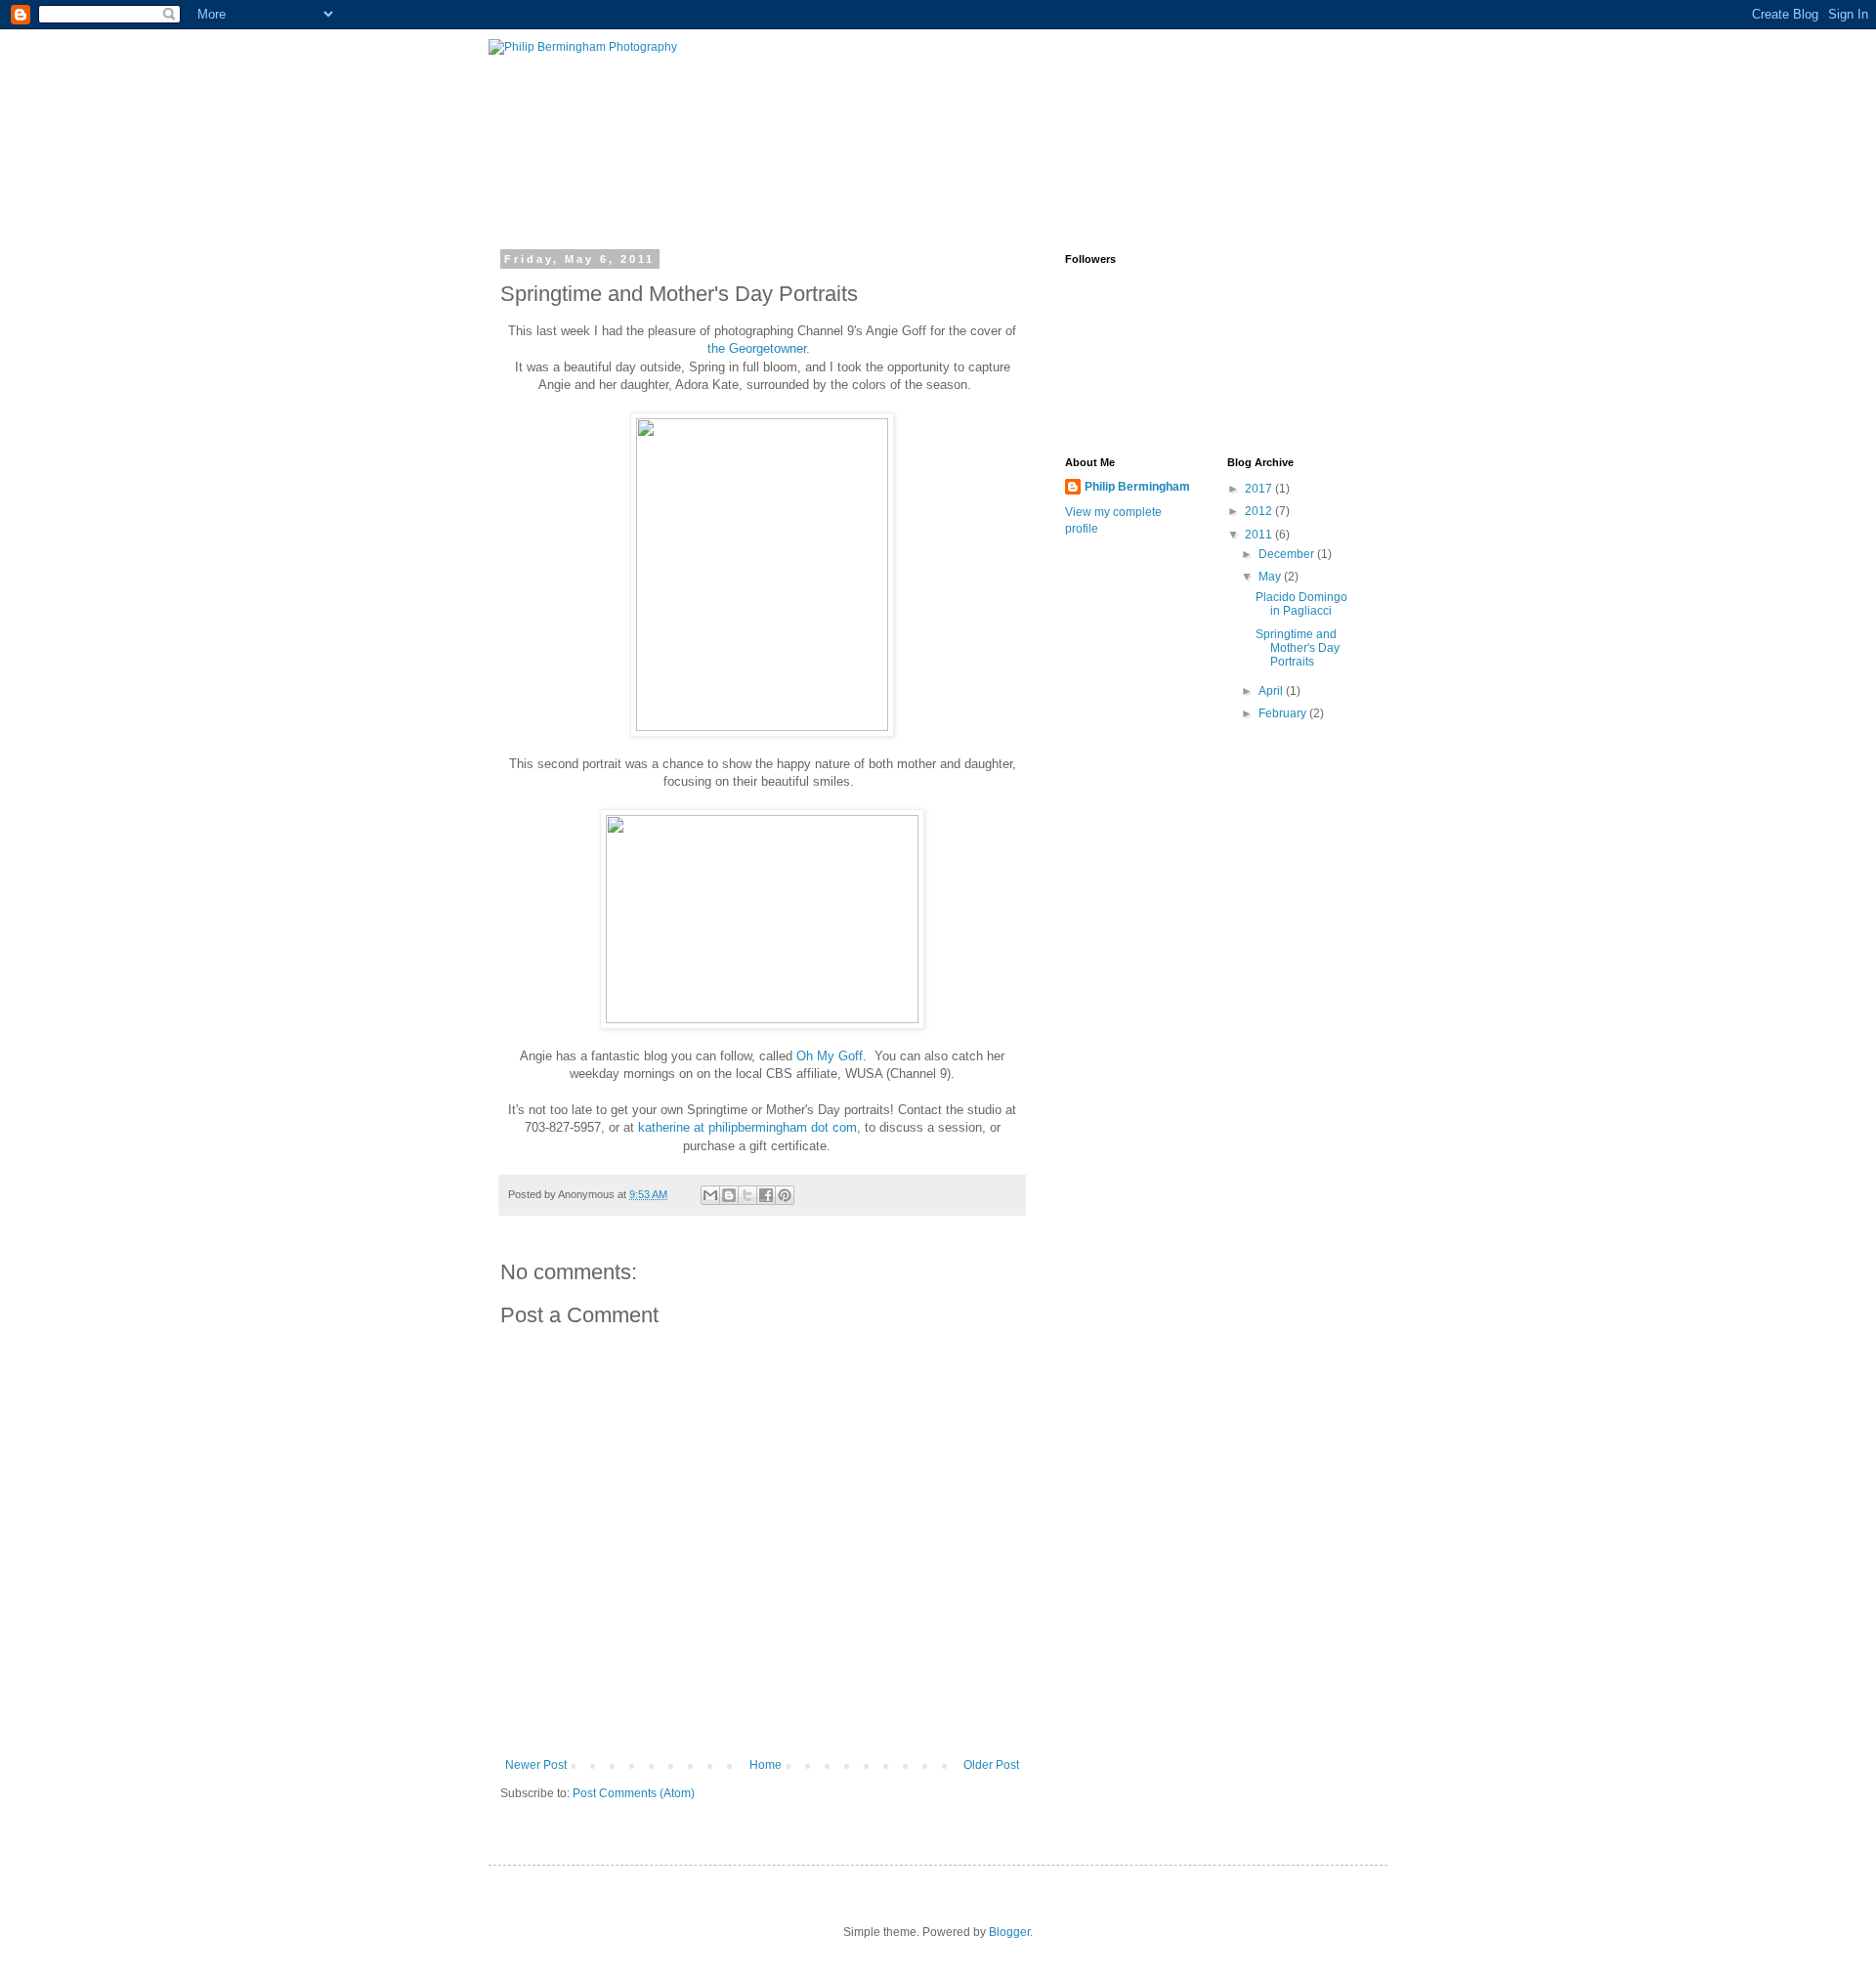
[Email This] (710, 1195)
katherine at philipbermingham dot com (747, 1127)
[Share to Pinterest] (785, 1195)
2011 (1260, 535)
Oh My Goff (830, 1056)
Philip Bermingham (1137, 487)
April (1272, 691)
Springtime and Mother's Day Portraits (1298, 648)
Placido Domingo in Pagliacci (1301, 604)
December (1288, 554)
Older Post (991, 1765)
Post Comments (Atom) (634, 1793)
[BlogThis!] (729, 1195)
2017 (1260, 489)
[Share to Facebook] (766, 1195)
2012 (1260, 511)
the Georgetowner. (761, 348)
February (1284, 713)
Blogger (1009, 1932)
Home (766, 1765)
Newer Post (536, 1765)
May (1271, 577)
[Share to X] (747, 1195)
